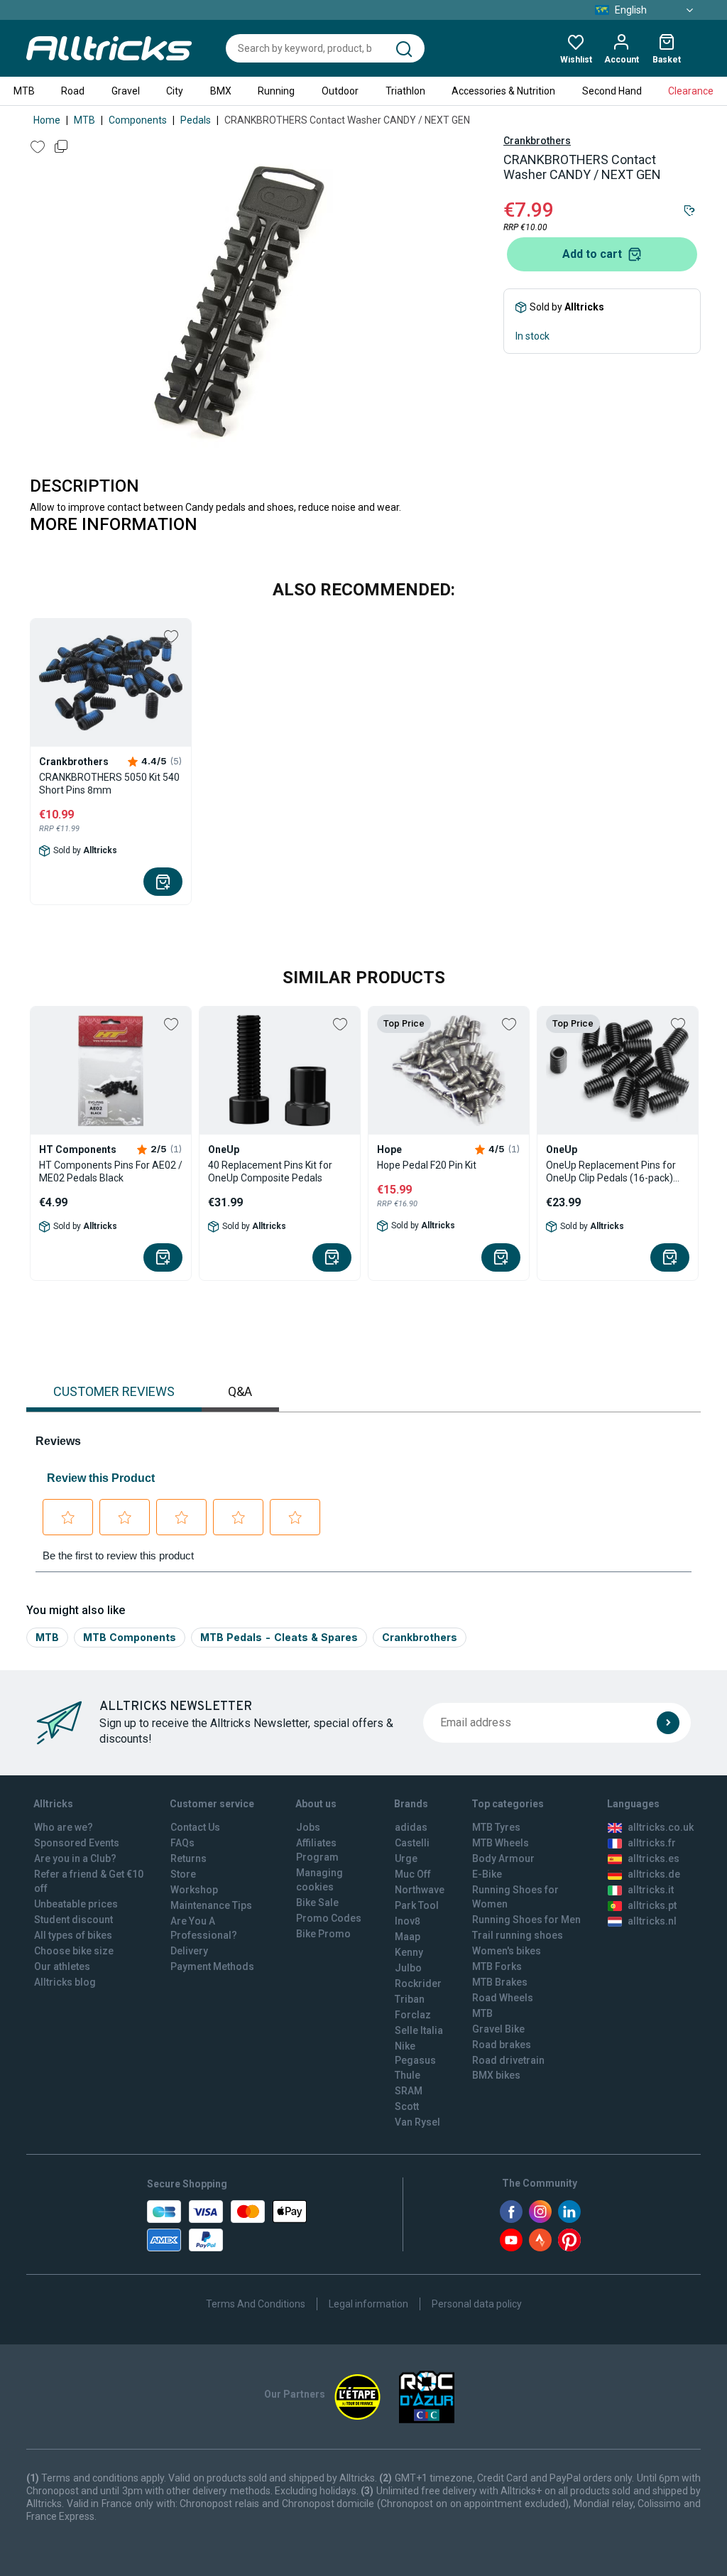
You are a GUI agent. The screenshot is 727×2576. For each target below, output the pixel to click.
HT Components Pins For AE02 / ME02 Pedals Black (111, 1171)
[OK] (668, 1723)
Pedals (196, 120)
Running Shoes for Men (526, 1920)
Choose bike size (74, 1951)
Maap (408, 1937)
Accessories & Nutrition (503, 91)
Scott (407, 2106)
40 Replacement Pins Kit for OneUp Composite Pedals (270, 1171)
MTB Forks (497, 1966)
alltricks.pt (652, 1905)
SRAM (409, 2091)
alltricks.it (651, 1890)
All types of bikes (73, 1935)
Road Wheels (503, 1998)
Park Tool (417, 1905)
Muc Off (413, 1874)
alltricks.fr (652, 1843)
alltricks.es (654, 1858)
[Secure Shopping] (227, 2226)
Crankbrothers (537, 141)
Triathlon (405, 91)
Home (47, 120)
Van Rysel (417, 2122)
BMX (221, 91)
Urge (406, 1858)
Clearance (691, 91)
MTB (24, 91)
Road (73, 91)
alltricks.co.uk (661, 1827)
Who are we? (64, 1827)
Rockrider (418, 1984)
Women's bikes (507, 1951)
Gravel (126, 91)
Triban (410, 1999)
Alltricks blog (65, 1982)
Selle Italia (419, 2030)
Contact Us (195, 1827)
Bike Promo (323, 1934)
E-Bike (487, 1874)
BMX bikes (496, 2075)
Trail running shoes (518, 1935)
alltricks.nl (652, 1921)
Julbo (408, 1968)
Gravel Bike (498, 2029)
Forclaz (413, 2015)
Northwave (420, 1890)
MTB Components (130, 1637)
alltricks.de (654, 1874)
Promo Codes (329, 1918)
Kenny (409, 1952)
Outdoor (340, 91)
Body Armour (503, 1858)
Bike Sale (317, 1903)
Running (276, 91)
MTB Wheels (501, 1843)
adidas (411, 1827)
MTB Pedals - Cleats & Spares (279, 1637)
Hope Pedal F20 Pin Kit (427, 1165)
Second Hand (612, 91)
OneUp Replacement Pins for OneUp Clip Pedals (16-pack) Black (611, 1172)
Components (138, 120)
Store (183, 1874)
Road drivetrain (508, 2060)
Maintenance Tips (211, 1905)
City (175, 91)
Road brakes (502, 2045)
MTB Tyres (496, 1827)
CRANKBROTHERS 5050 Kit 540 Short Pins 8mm (109, 784)
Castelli (412, 1843)
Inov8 (408, 1921)
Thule (408, 2075)
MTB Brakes (500, 1982)
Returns (188, 1858)
